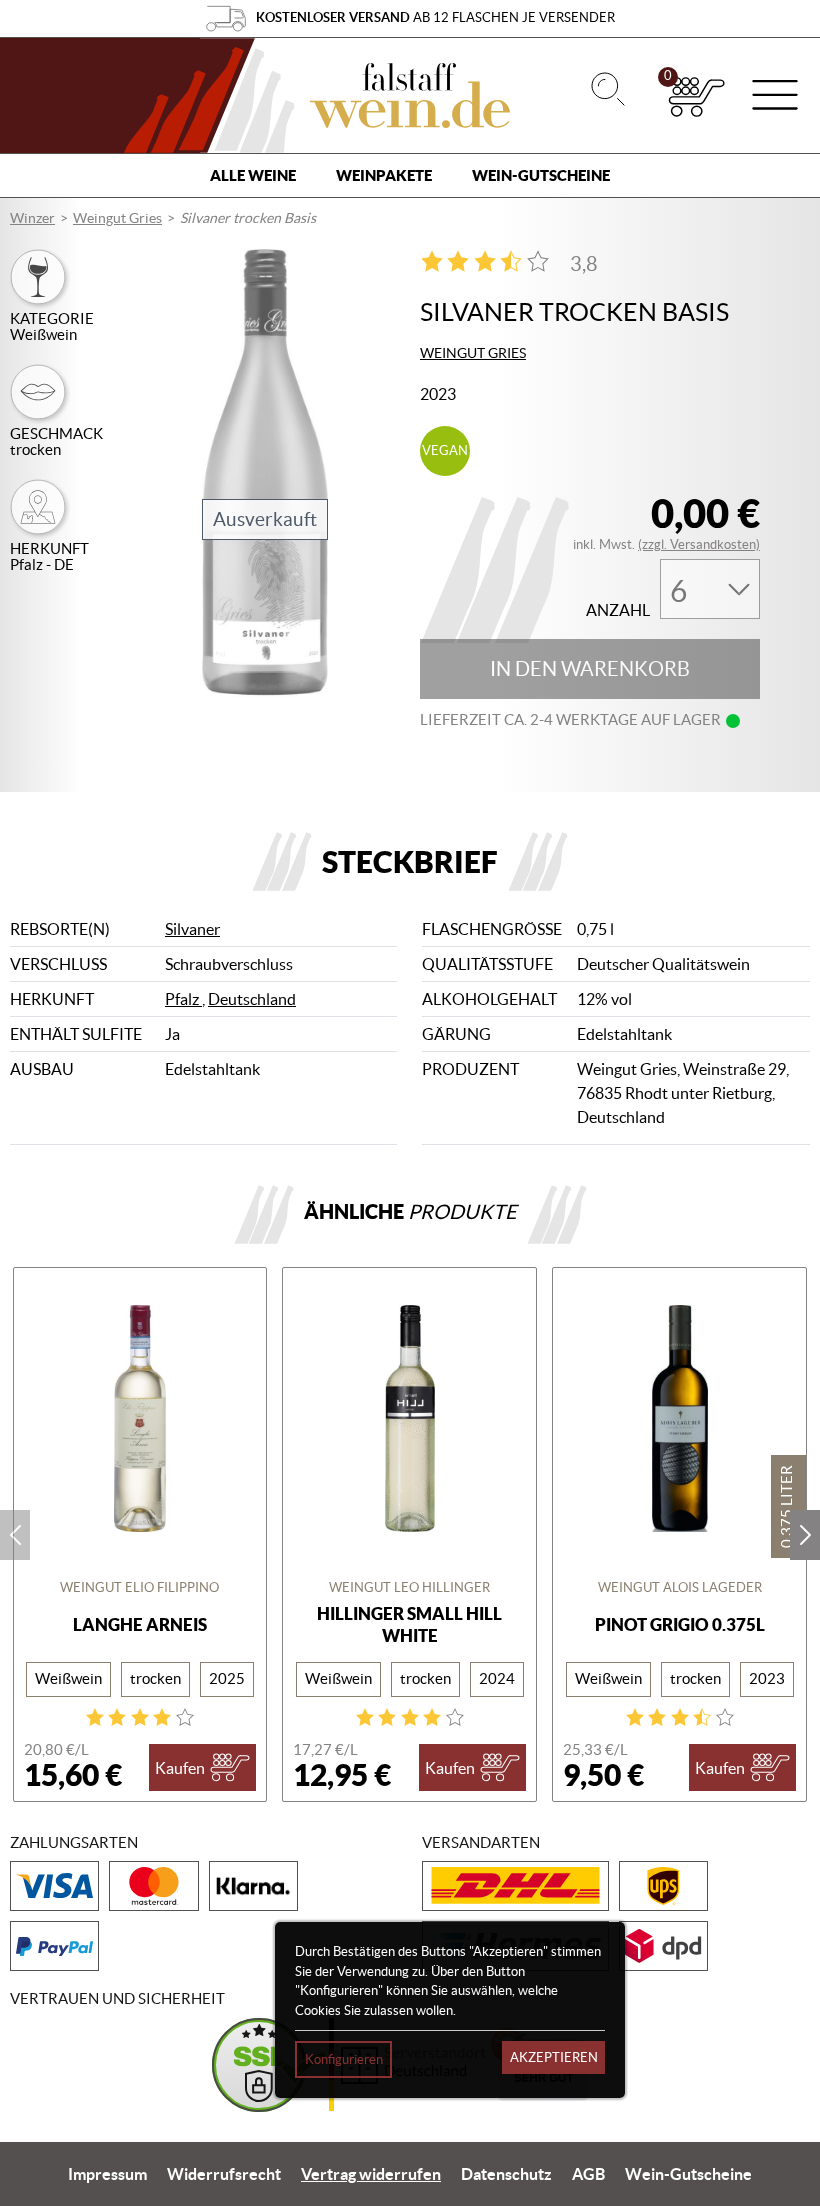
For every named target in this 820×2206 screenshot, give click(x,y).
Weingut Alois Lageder (680, 1587)
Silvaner (192, 929)
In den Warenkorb (590, 669)
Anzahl (618, 610)
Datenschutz (506, 2174)
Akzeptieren (554, 2057)
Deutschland (252, 999)
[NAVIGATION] (775, 97)
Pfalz (183, 999)
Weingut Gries (117, 218)
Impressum (107, 2174)
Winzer (32, 218)
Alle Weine (253, 175)
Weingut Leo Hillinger (409, 1587)
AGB (588, 2174)
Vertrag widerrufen (371, 2174)
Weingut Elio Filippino (139, 1587)
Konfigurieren (344, 2059)
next (805, 1535)
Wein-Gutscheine (541, 175)
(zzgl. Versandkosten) (699, 544)
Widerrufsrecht (224, 2174)
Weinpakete (384, 175)
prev (15, 1535)
